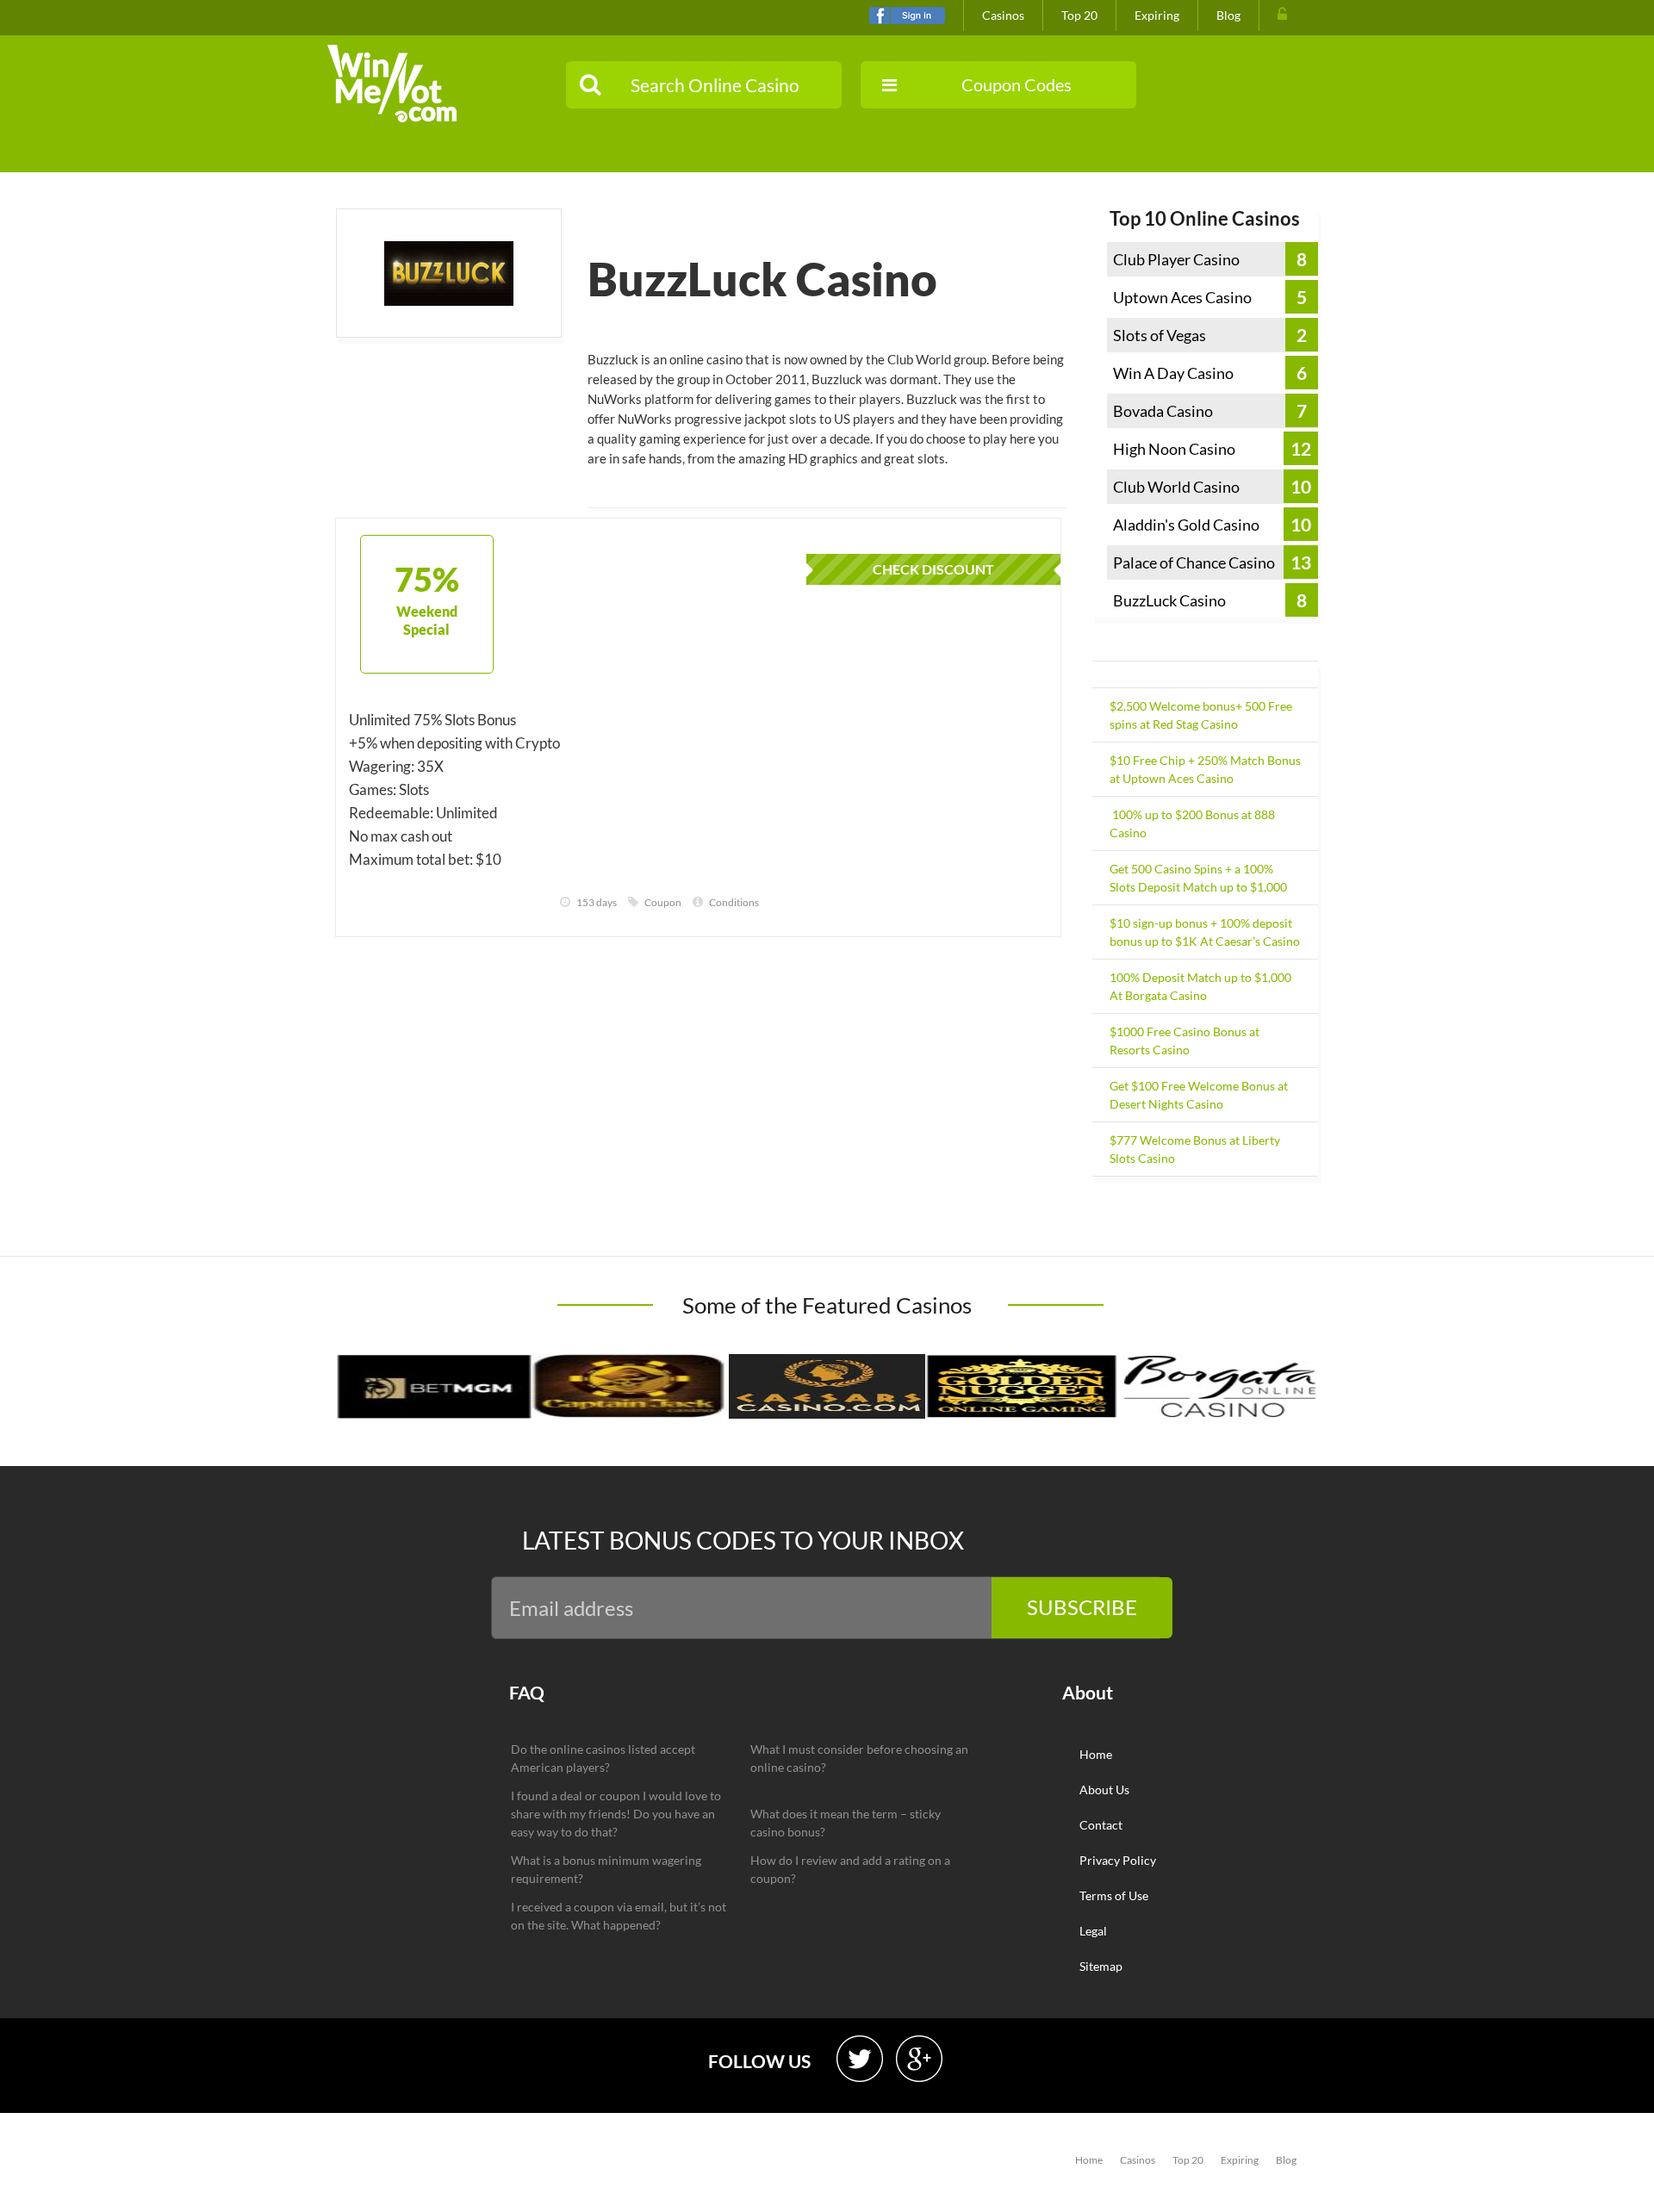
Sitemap (1101, 1966)
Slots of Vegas (1160, 335)
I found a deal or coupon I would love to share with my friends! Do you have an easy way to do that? (616, 1814)
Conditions (734, 902)
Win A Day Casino (1173, 373)
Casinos (1003, 15)
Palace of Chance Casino (1194, 562)
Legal (1093, 1931)
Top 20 (1079, 15)
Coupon (663, 902)
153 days (597, 902)
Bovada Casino (1163, 411)
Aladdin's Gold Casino (1186, 525)
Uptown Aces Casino (1182, 297)
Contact (1101, 1825)
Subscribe (1082, 1607)
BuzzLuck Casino (1169, 600)
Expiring (1157, 15)
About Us (1104, 1789)
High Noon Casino (1174, 449)
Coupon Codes (1017, 84)
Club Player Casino (1176, 259)
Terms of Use (1114, 1895)
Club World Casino (1176, 487)
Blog (1228, 15)
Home (1096, 1754)
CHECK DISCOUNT (933, 569)
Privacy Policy (1118, 1860)
